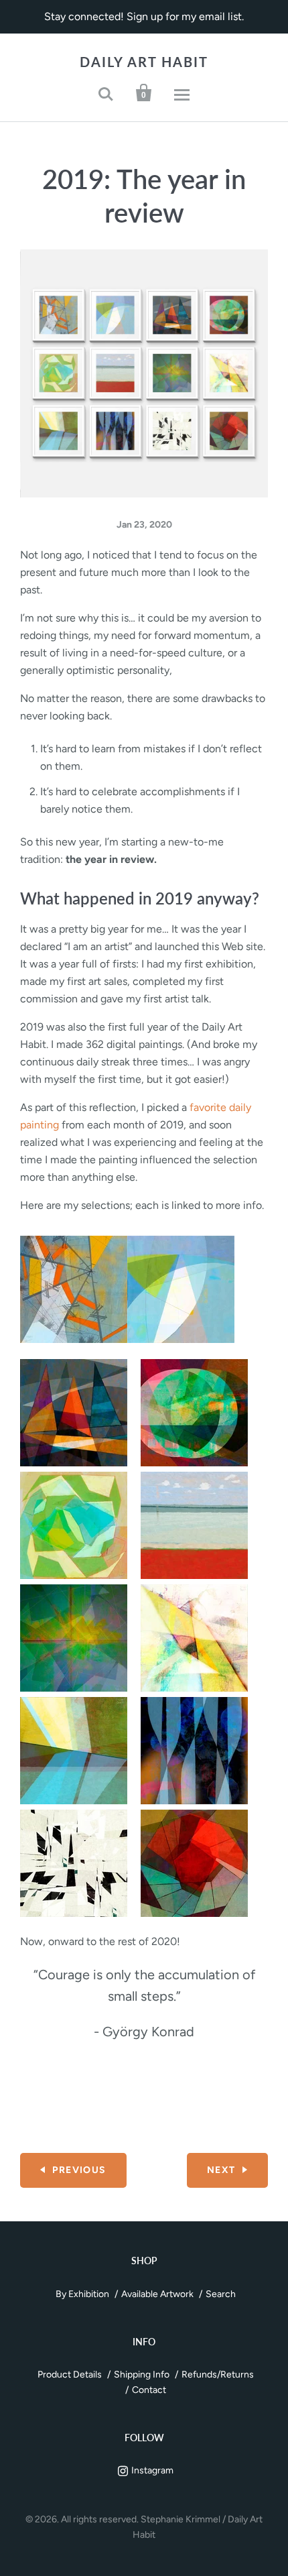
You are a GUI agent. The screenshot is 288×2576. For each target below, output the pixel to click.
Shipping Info (142, 2375)
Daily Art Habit (144, 62)
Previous (79, 2170)
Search (221, 2294)
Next (221, 2170)
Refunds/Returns (218, 2375)
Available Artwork (157, 2294)
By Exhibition (82, 2294)
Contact (149, 2390)
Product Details (70, 2375)
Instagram (152, 2470)
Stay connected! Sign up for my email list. (144, 16)
